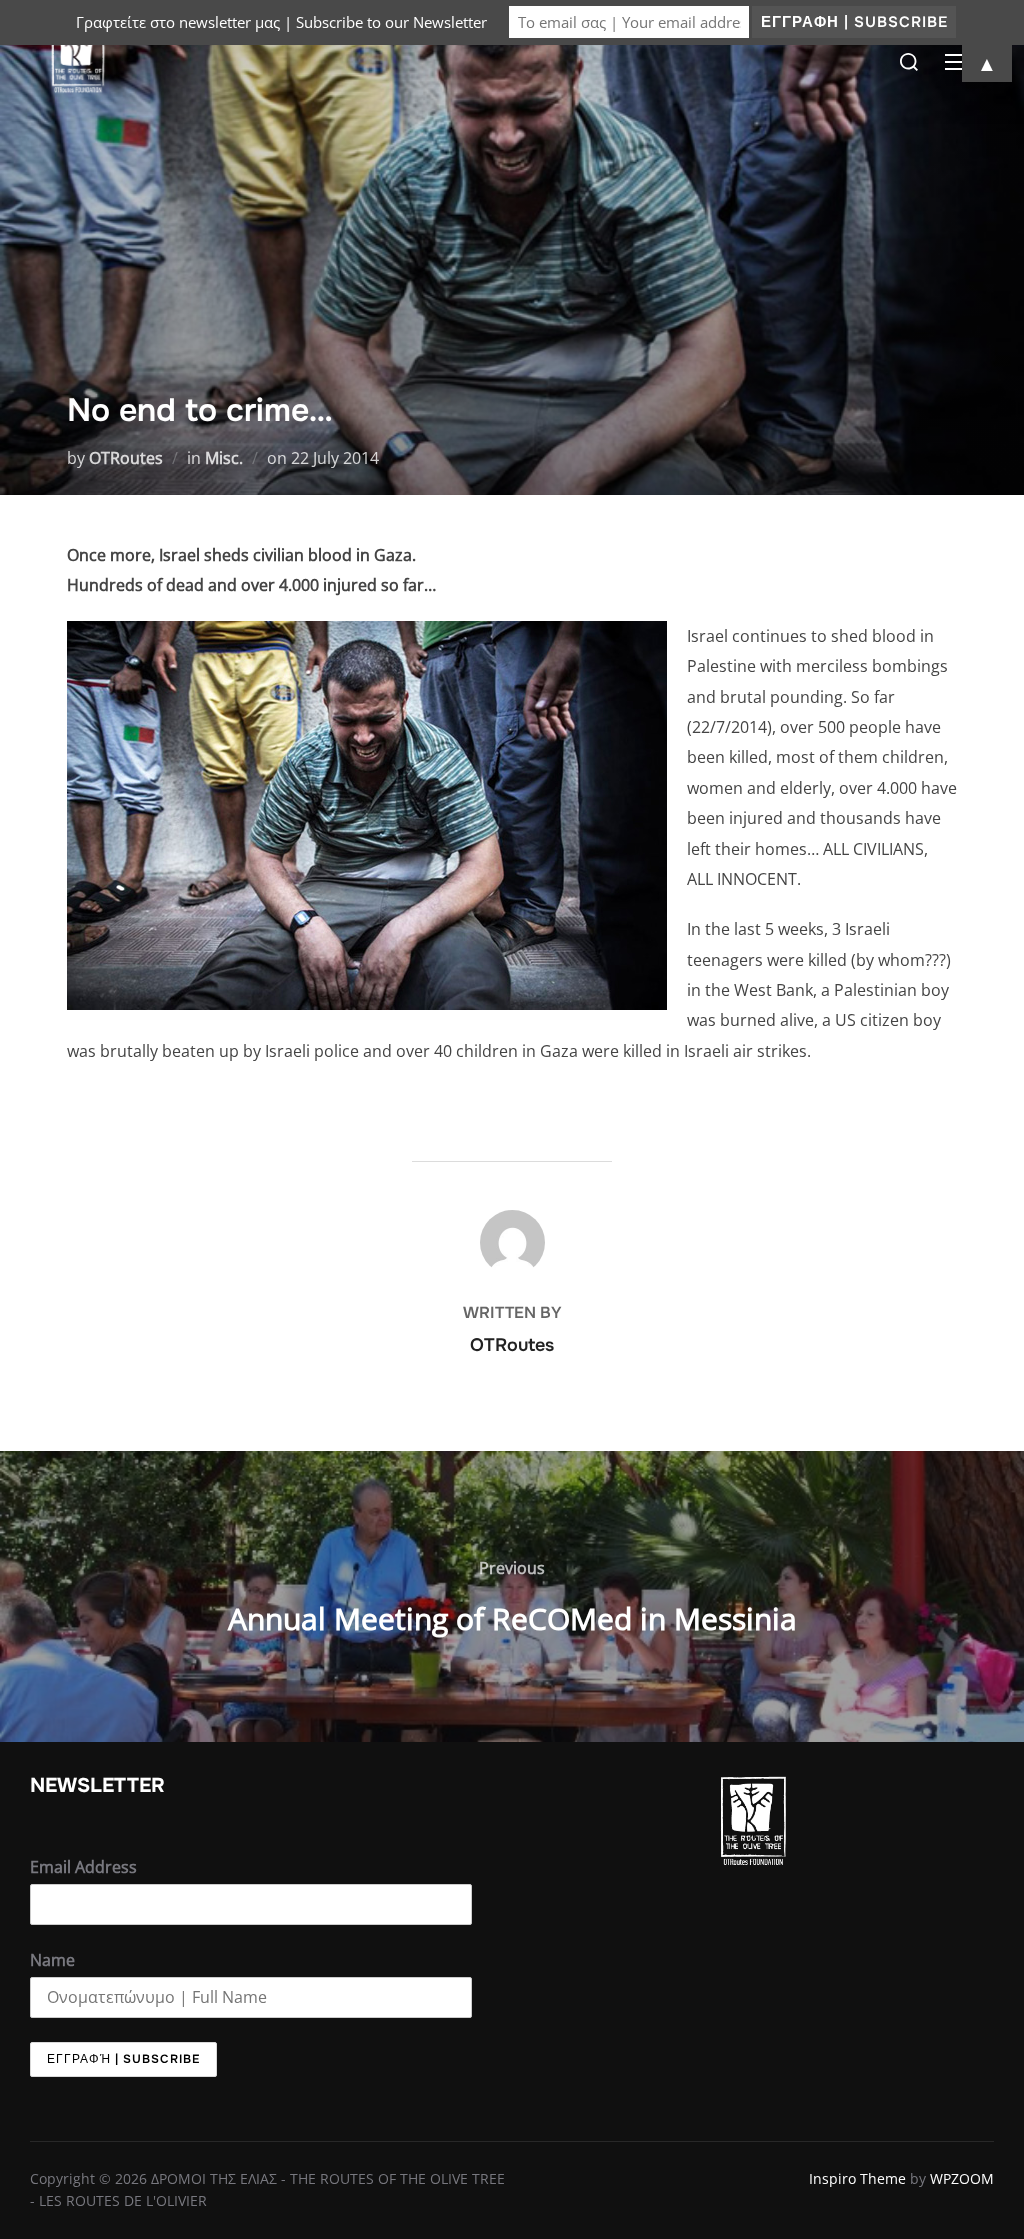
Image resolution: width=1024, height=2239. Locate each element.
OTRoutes (126, 458)
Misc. (224, 458)
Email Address (83, 1867)
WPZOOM (962, 2178)
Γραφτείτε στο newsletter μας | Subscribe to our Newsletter (281, 22)
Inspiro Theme (857, 2178)
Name (52, 1960)
